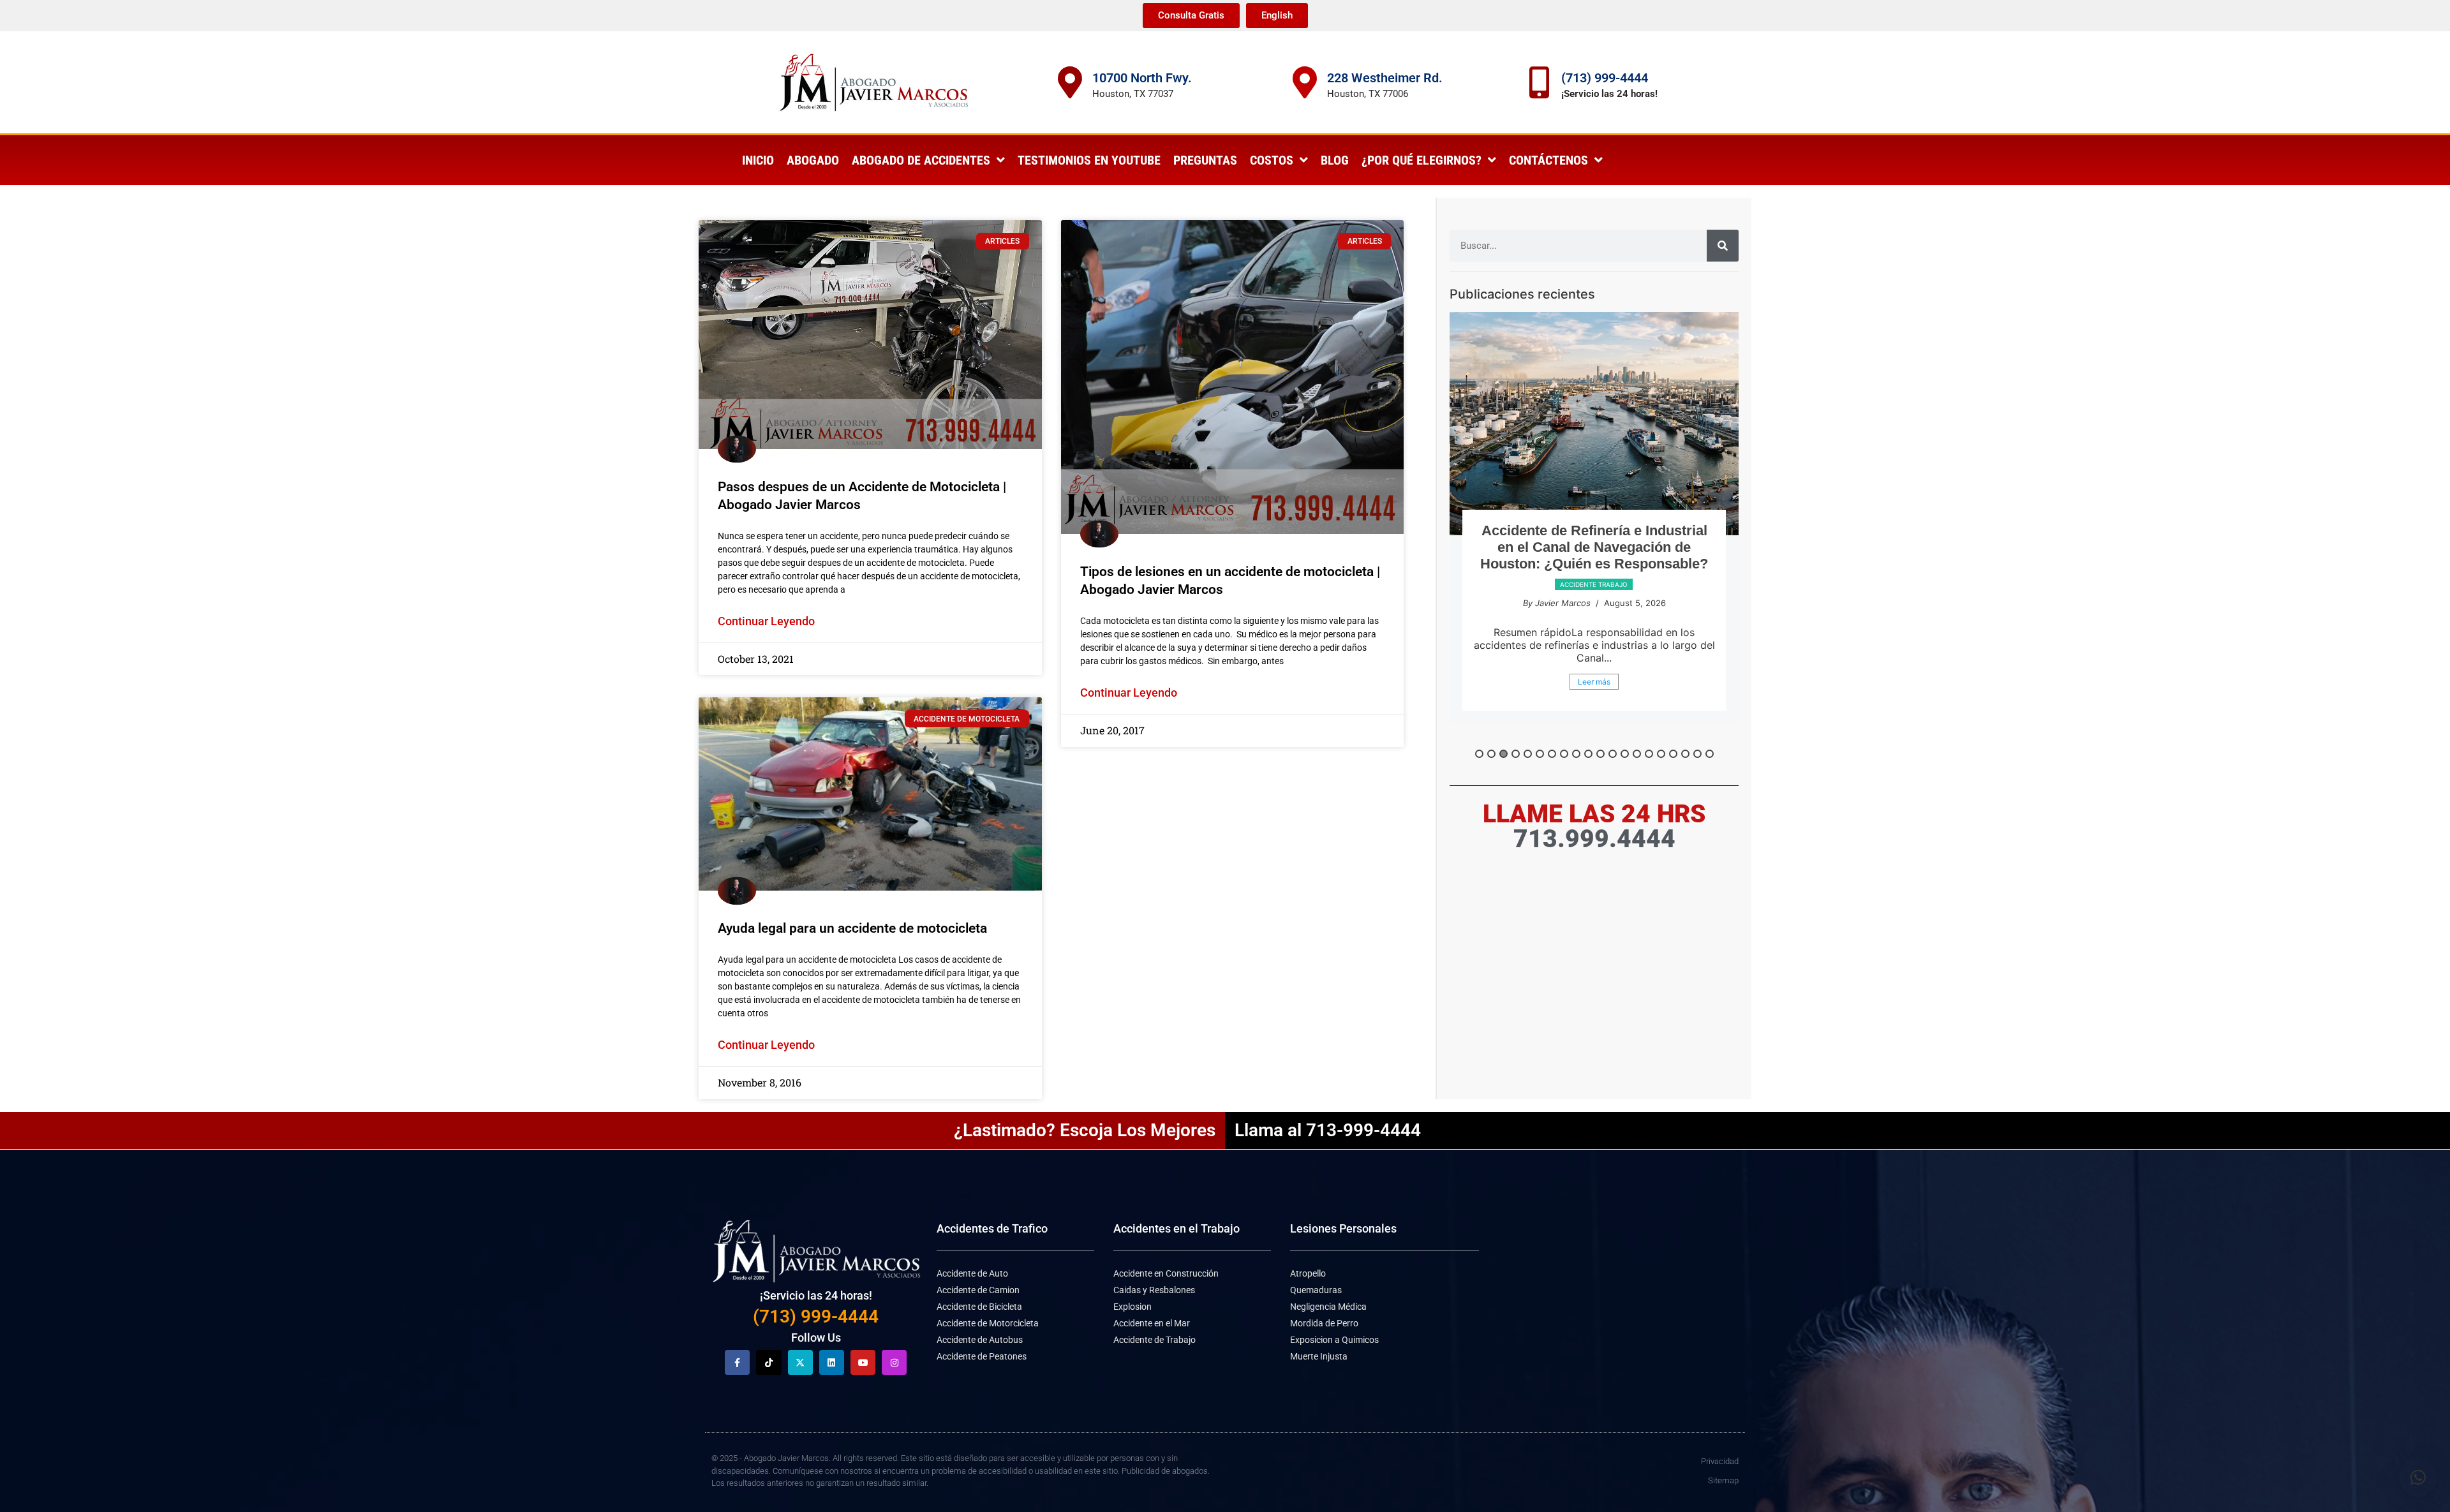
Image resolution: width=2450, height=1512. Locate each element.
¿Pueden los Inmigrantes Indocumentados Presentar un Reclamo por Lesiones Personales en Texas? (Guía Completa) (1594, 555)
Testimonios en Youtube (1089, 160)
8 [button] (1564, 754)
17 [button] (1673, 754)
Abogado (813, 160)
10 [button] (1588, 754)
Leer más (1594, 698)
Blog (1335, 160)
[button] (2418, 1478)
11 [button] (1600, 754)
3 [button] (1503, 754)
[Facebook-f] (737, 1362)
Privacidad (1720, 1461)
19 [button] (1697, 754)
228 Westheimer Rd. (1385, 78)
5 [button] (1528, 754)
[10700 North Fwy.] (1070, 82)
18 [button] (1685, 754)
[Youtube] (863, 1362)
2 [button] (1491, 754)
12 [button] (1613, 754)
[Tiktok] (768, 1362)
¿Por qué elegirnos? (1422, 160)
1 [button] (1479, 754)
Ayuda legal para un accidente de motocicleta (852, 928)
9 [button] (1576, 754)
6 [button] (1540, 754)
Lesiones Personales (1343, 1228)
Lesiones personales (1593, 601)
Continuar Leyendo (766, 621)
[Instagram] (894, 1362)
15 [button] (1649, 754)
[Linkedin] (832, 1362)
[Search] (1723, 246)
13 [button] (1625, 754)
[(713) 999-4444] (1539, 82)
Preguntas (1205, 160)
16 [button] (1661, 754)
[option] (1594, 526)
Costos (1272, 160)
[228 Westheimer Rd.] (1305, 82)
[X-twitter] (800, 1362)
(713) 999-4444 (1605, 78)
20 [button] (1710, 754)
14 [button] (1637, 754)
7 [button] (1552, 754)
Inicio (758, 160)
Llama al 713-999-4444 (1328, 1130)
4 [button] (1516, 754)
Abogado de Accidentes (921, 160)
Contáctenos (1548, 160)
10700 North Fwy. (1142, 78)
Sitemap (1723, 1480)
